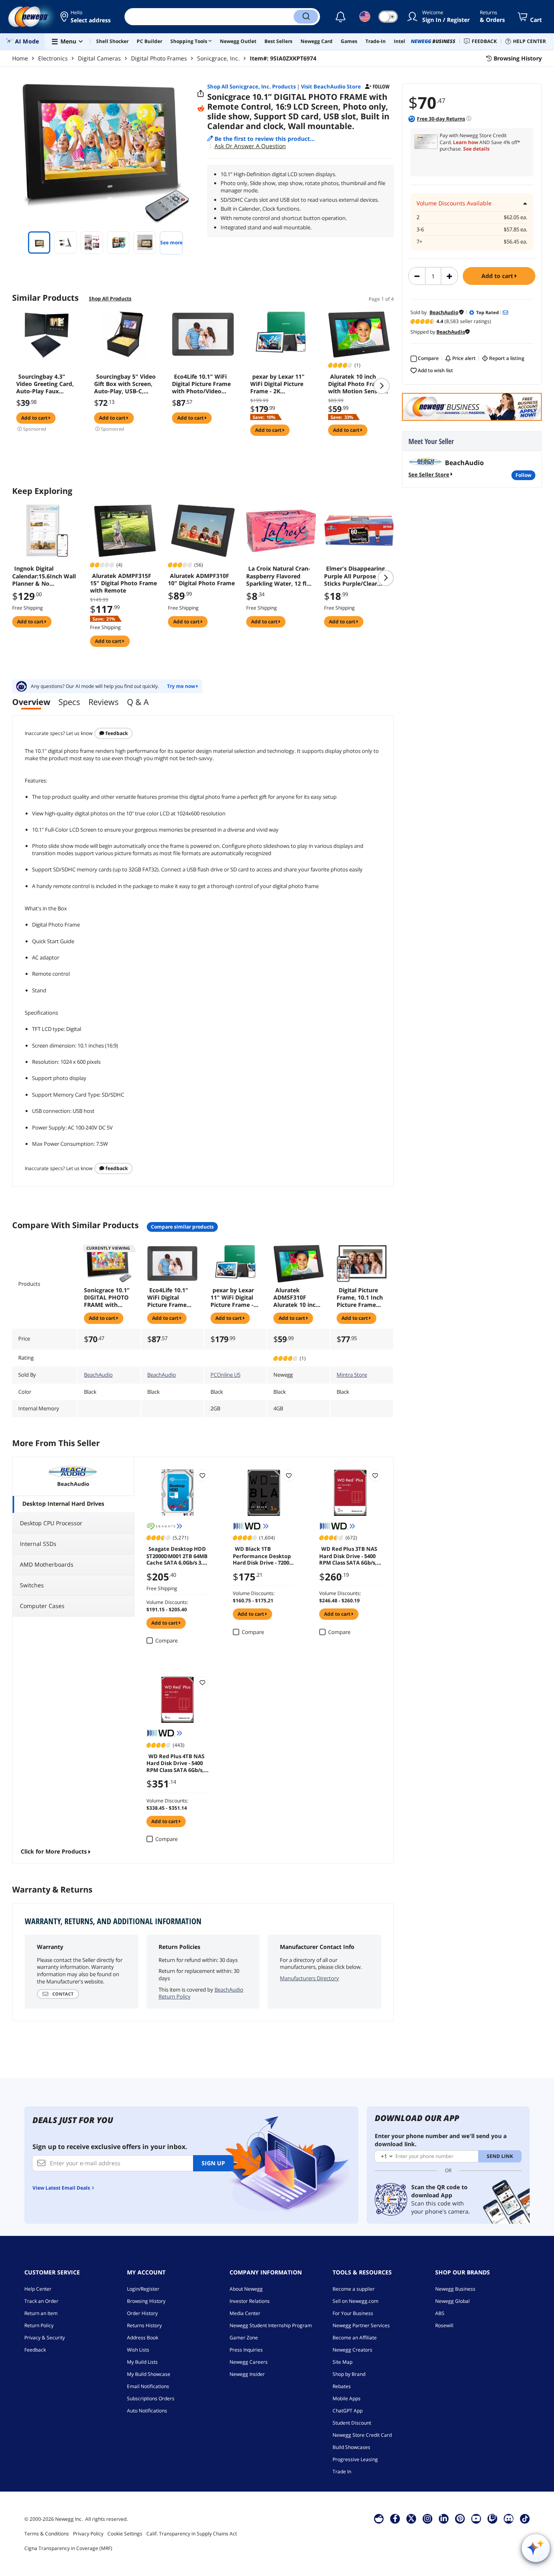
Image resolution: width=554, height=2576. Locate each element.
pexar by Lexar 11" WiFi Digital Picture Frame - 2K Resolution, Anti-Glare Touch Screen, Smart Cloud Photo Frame (281, 384)
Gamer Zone (244, 2338)
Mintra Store (352, 1375)
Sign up (213, 2163)
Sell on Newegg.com (355, 2301)
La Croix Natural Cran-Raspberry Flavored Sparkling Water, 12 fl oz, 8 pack (278, 576)
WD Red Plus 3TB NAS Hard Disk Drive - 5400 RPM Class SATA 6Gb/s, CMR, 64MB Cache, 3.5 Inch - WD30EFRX (348, 1555)
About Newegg (246, 2289)
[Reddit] (201, 109)
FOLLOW (523, 475)
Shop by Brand (349, 2374)
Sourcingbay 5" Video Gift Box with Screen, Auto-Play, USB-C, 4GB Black (125, 384)
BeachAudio (98, 1375)
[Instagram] (427, 2518)
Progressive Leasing (355, 2459)
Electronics (53, 58)
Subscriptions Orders (151, 2398)
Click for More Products (54, 1851)
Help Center (38, 2289)
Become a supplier (354, 2289)
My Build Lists (142, 2362)
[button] (86, 17)
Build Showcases (351, 2447)
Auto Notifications (147, 2411)
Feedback (116, 733)
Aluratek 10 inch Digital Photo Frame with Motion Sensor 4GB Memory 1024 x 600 (356, 384)
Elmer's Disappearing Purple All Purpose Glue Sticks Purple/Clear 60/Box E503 (357, 576)
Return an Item (41, 2313)
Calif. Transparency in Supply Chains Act (192, 2534)
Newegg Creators (352, 2350)
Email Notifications (148, 2386)
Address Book (143, 2338)
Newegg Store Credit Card (362, 2435)
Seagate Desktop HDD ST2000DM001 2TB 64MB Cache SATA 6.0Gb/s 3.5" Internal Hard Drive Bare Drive (177, 1555)
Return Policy (39, 2325)
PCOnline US (225, 1375)
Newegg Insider (247, 2374)
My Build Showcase (149, 2374)
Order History (142, 2313)
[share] (201, 94)
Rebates (342, 2386)
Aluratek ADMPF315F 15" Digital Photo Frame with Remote (123, 583)
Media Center (245, 2313)
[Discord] (509, 2518)
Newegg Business (455, 2289)
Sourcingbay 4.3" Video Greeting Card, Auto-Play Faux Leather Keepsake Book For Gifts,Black (45, 384)
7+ (419, 242)
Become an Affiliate (355, 2338)
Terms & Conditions (47, 2534)
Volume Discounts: (167, 1602)
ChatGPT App (348, 2411)
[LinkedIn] (444, 2518)
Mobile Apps (347, 2398)
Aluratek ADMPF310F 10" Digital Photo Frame (201, 580)
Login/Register (143, 2289)
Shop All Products (110, 299)
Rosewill (444, 2325)
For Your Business (353, 2313)
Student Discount (352, 2423)
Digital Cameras (99, 58)
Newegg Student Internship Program (271, 2325)
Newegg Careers (249, 2362)
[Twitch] (492, 2518)
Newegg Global (452, 2301)
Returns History (144, 2325)
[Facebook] (395, 2518)
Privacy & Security (45, 2338)
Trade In (342, 2471)
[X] (411, 2518)
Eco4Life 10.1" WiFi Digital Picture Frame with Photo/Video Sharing (201, 384)
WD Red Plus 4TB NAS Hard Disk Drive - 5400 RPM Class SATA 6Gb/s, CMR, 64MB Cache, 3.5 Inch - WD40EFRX (175, 1763)
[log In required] (202, 1475)
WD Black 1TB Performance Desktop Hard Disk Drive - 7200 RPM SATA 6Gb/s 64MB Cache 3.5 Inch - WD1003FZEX (262, 1555)
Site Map (342, 2362)
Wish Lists (138, 2350)
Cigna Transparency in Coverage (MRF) (68, 2548)
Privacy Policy (88, 2534)
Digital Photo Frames (159, 58)
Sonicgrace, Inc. (218, 58)
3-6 (420, 230)
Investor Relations (250, 2301)
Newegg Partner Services (361, 2325)
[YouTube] (476, 2518)
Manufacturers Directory (309, 1978)
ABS (440, 2313)
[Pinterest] (460, 2518)
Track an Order (41, 2301)
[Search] (306, 17)
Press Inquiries (246, 2350)
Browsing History (146, 2301)
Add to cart (498, 276)
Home (20, 58)
